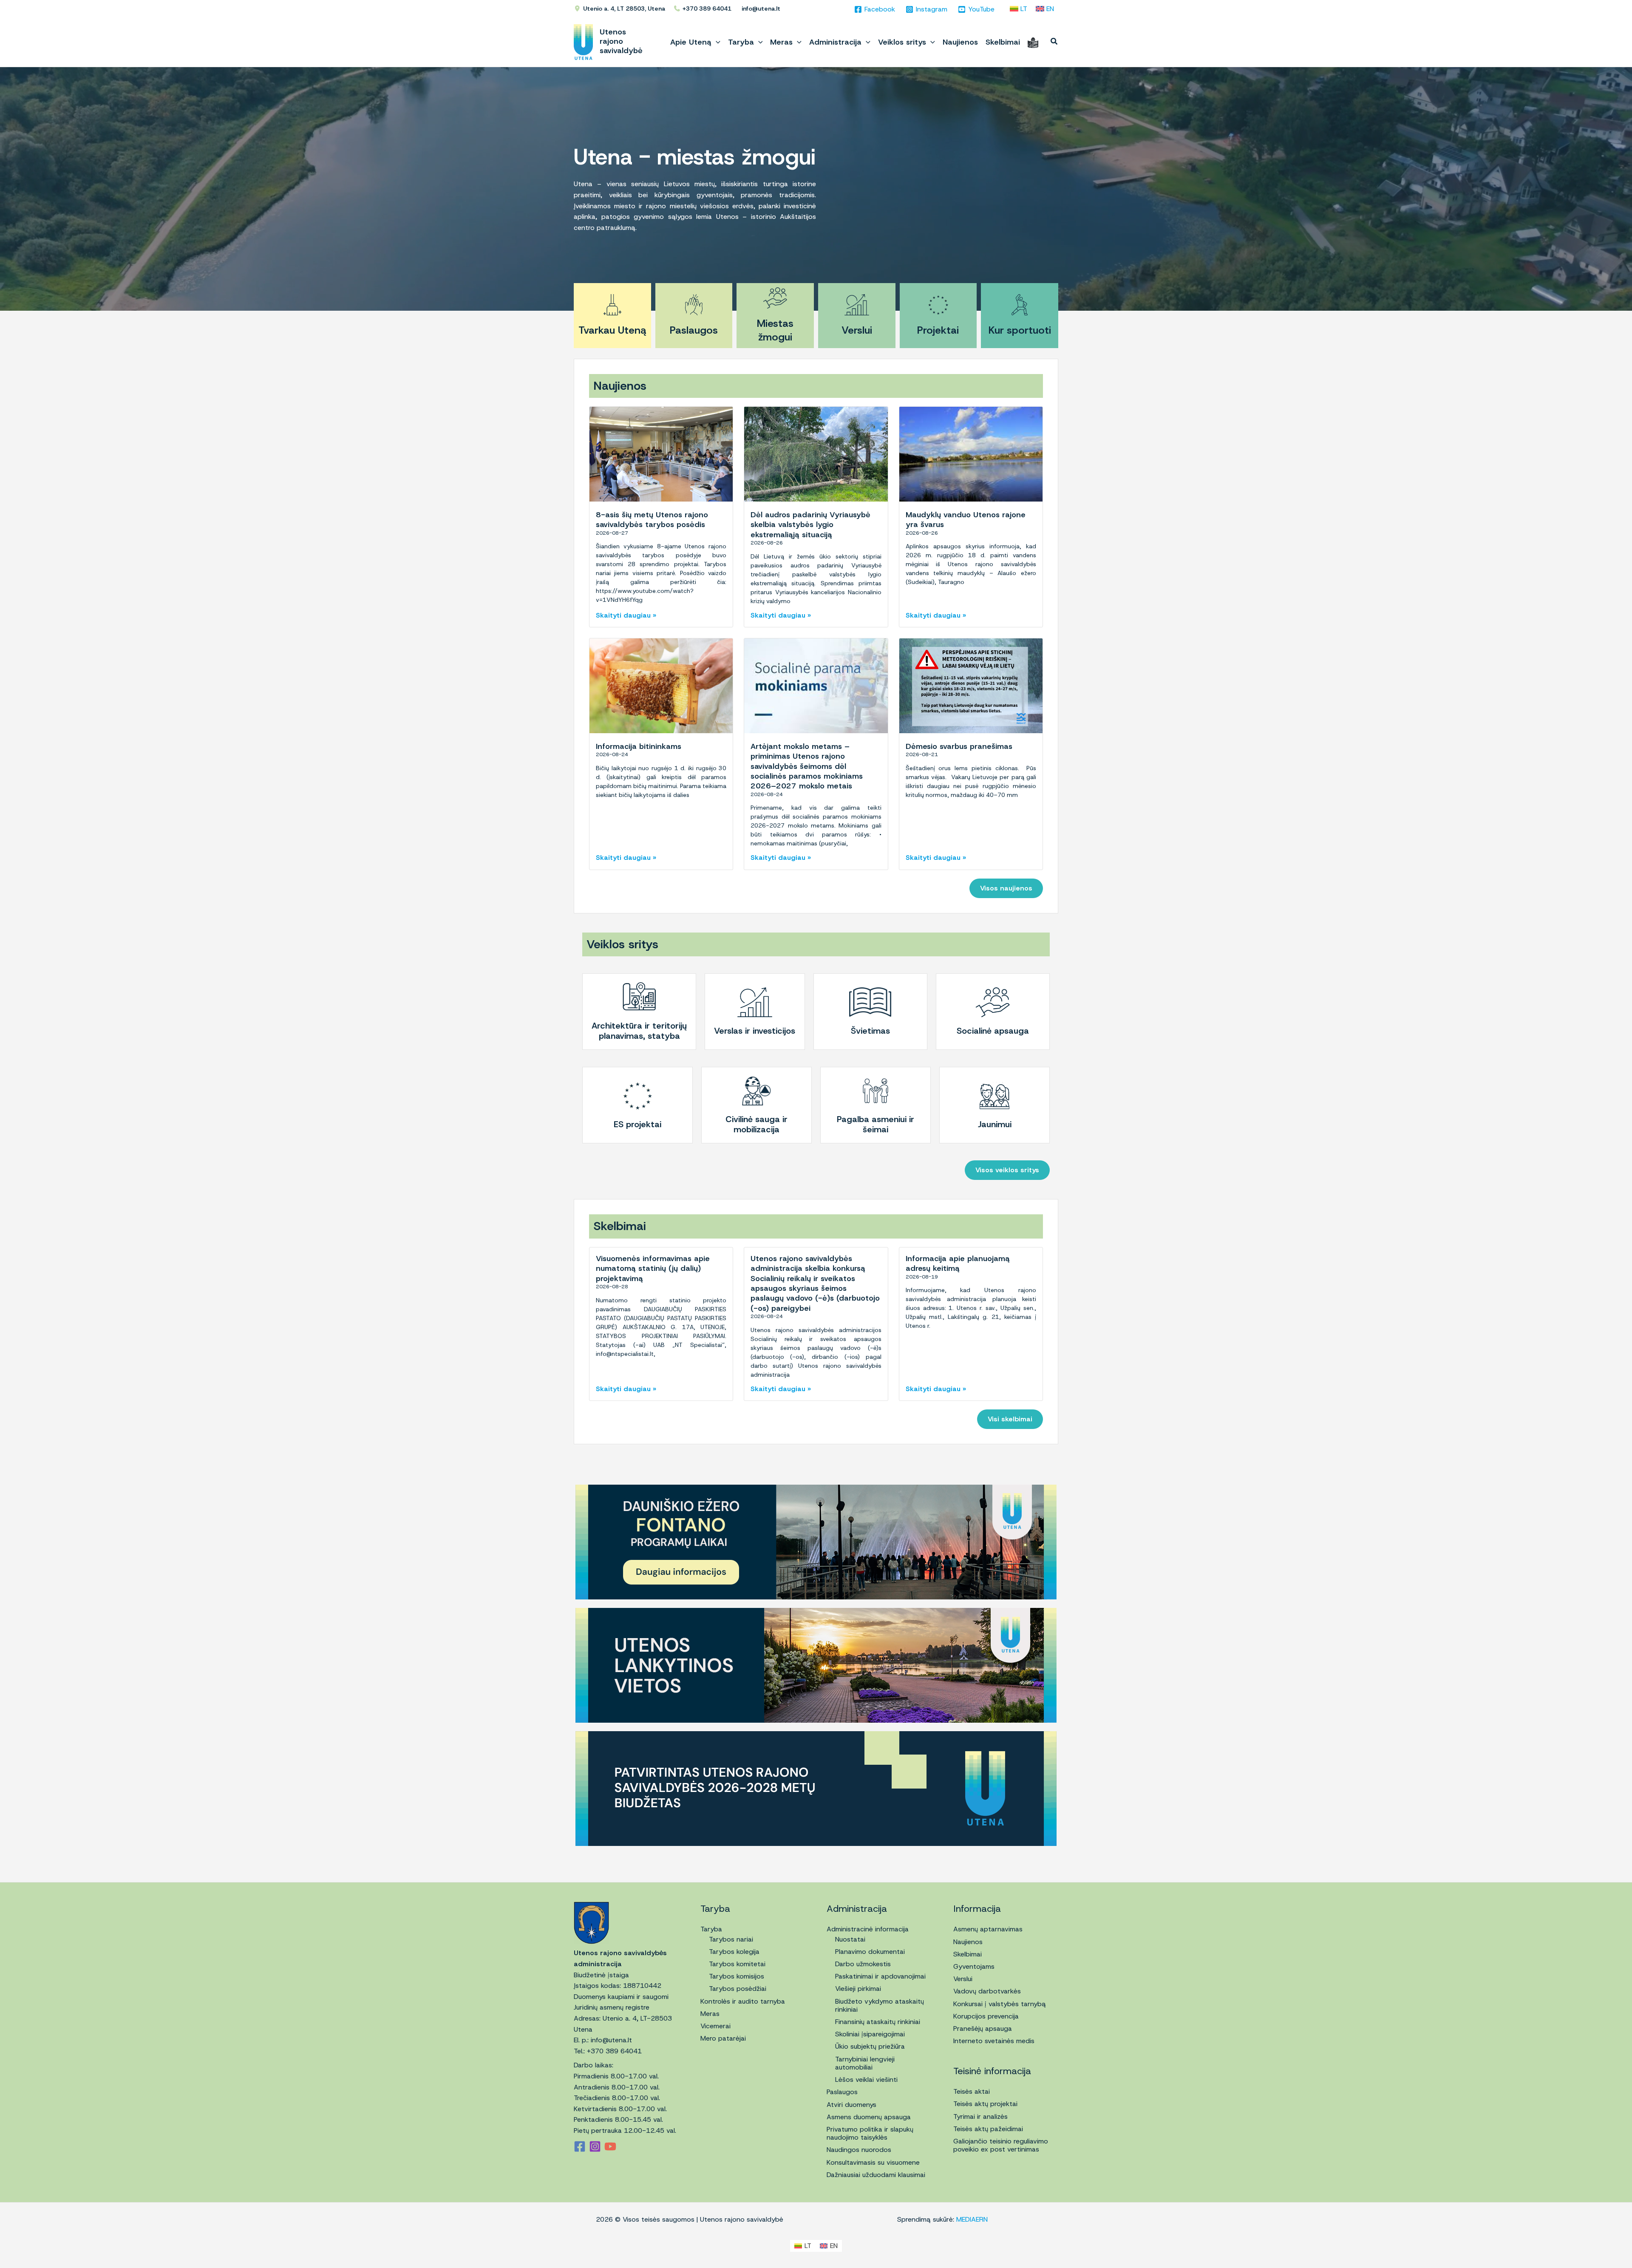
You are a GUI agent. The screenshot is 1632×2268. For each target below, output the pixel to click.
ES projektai (637, 1124)
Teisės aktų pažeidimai (988, 2129)
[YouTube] (610, 2146)
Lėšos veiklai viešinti (866, 2079)
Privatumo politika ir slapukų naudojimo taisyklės (870, 2133)
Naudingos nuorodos (859, 2150)
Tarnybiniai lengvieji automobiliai (865, 2063)
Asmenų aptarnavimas (988, 1929)
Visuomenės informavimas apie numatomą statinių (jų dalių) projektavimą (653, 1269)
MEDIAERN (972, 2219)
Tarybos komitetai (737, 1964)
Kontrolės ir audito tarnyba (743, 2001)
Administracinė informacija (868, 1929)
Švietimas (870, 1031)
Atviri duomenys (851, 2105)
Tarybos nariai (731, 1939)
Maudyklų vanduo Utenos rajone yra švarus (966, 520)
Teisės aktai (972, 2091)
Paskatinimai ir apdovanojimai (880, 1976)
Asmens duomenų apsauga (869, 2117)
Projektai (938, 330)
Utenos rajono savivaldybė (621, 41)
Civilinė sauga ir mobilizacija (756, 1124)
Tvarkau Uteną (612, 330)
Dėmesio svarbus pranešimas (959, 746)
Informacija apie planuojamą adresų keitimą (958, 1263)
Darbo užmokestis (863, 1964)
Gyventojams (974, 1966)
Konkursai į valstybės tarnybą (1000, 2004)
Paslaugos (694, 330)
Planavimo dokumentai (870, 1952)
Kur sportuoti (1020, 330)
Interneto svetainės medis (994, 2041)
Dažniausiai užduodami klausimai (876, 2175)
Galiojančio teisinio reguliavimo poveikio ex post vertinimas (1001, 2145)
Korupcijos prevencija (986, 2016)
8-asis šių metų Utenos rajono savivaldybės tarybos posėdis (652, 520)
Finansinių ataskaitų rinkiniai (878, 2022)
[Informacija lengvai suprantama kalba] (1033, 42)
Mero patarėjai (723, 2038)
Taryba (711, 1929)
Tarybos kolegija (734, 1952)
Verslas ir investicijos (755, 1031)
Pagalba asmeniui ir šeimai (875, 1124)
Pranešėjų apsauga (983, 2028)
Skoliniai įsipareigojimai (870, 2034)
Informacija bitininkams (639, 746)
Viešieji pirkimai (858, 1989)
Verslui (857, 330)
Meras (710, 2014)
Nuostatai (850, 1939)
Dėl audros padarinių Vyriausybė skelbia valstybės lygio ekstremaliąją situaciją (810, 525)
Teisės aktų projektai (985, 2104)
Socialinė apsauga (993, 1031)
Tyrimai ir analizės (980, 2116)
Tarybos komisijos (737, 1976)
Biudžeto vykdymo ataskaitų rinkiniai (880, 2005)
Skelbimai (968, 1954)
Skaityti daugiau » (626, 615)
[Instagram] (595, 2146)
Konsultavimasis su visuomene (873, 2162)
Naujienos (968, 1942)
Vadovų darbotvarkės (987, 1991)
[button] (716, 42)
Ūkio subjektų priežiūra (870, 2046)
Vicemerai (715, 2026)
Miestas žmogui (775, 330)
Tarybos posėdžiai (738, 1989)
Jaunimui (995, 1124)
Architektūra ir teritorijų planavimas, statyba (639, 1031)
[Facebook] (580, 2146)
